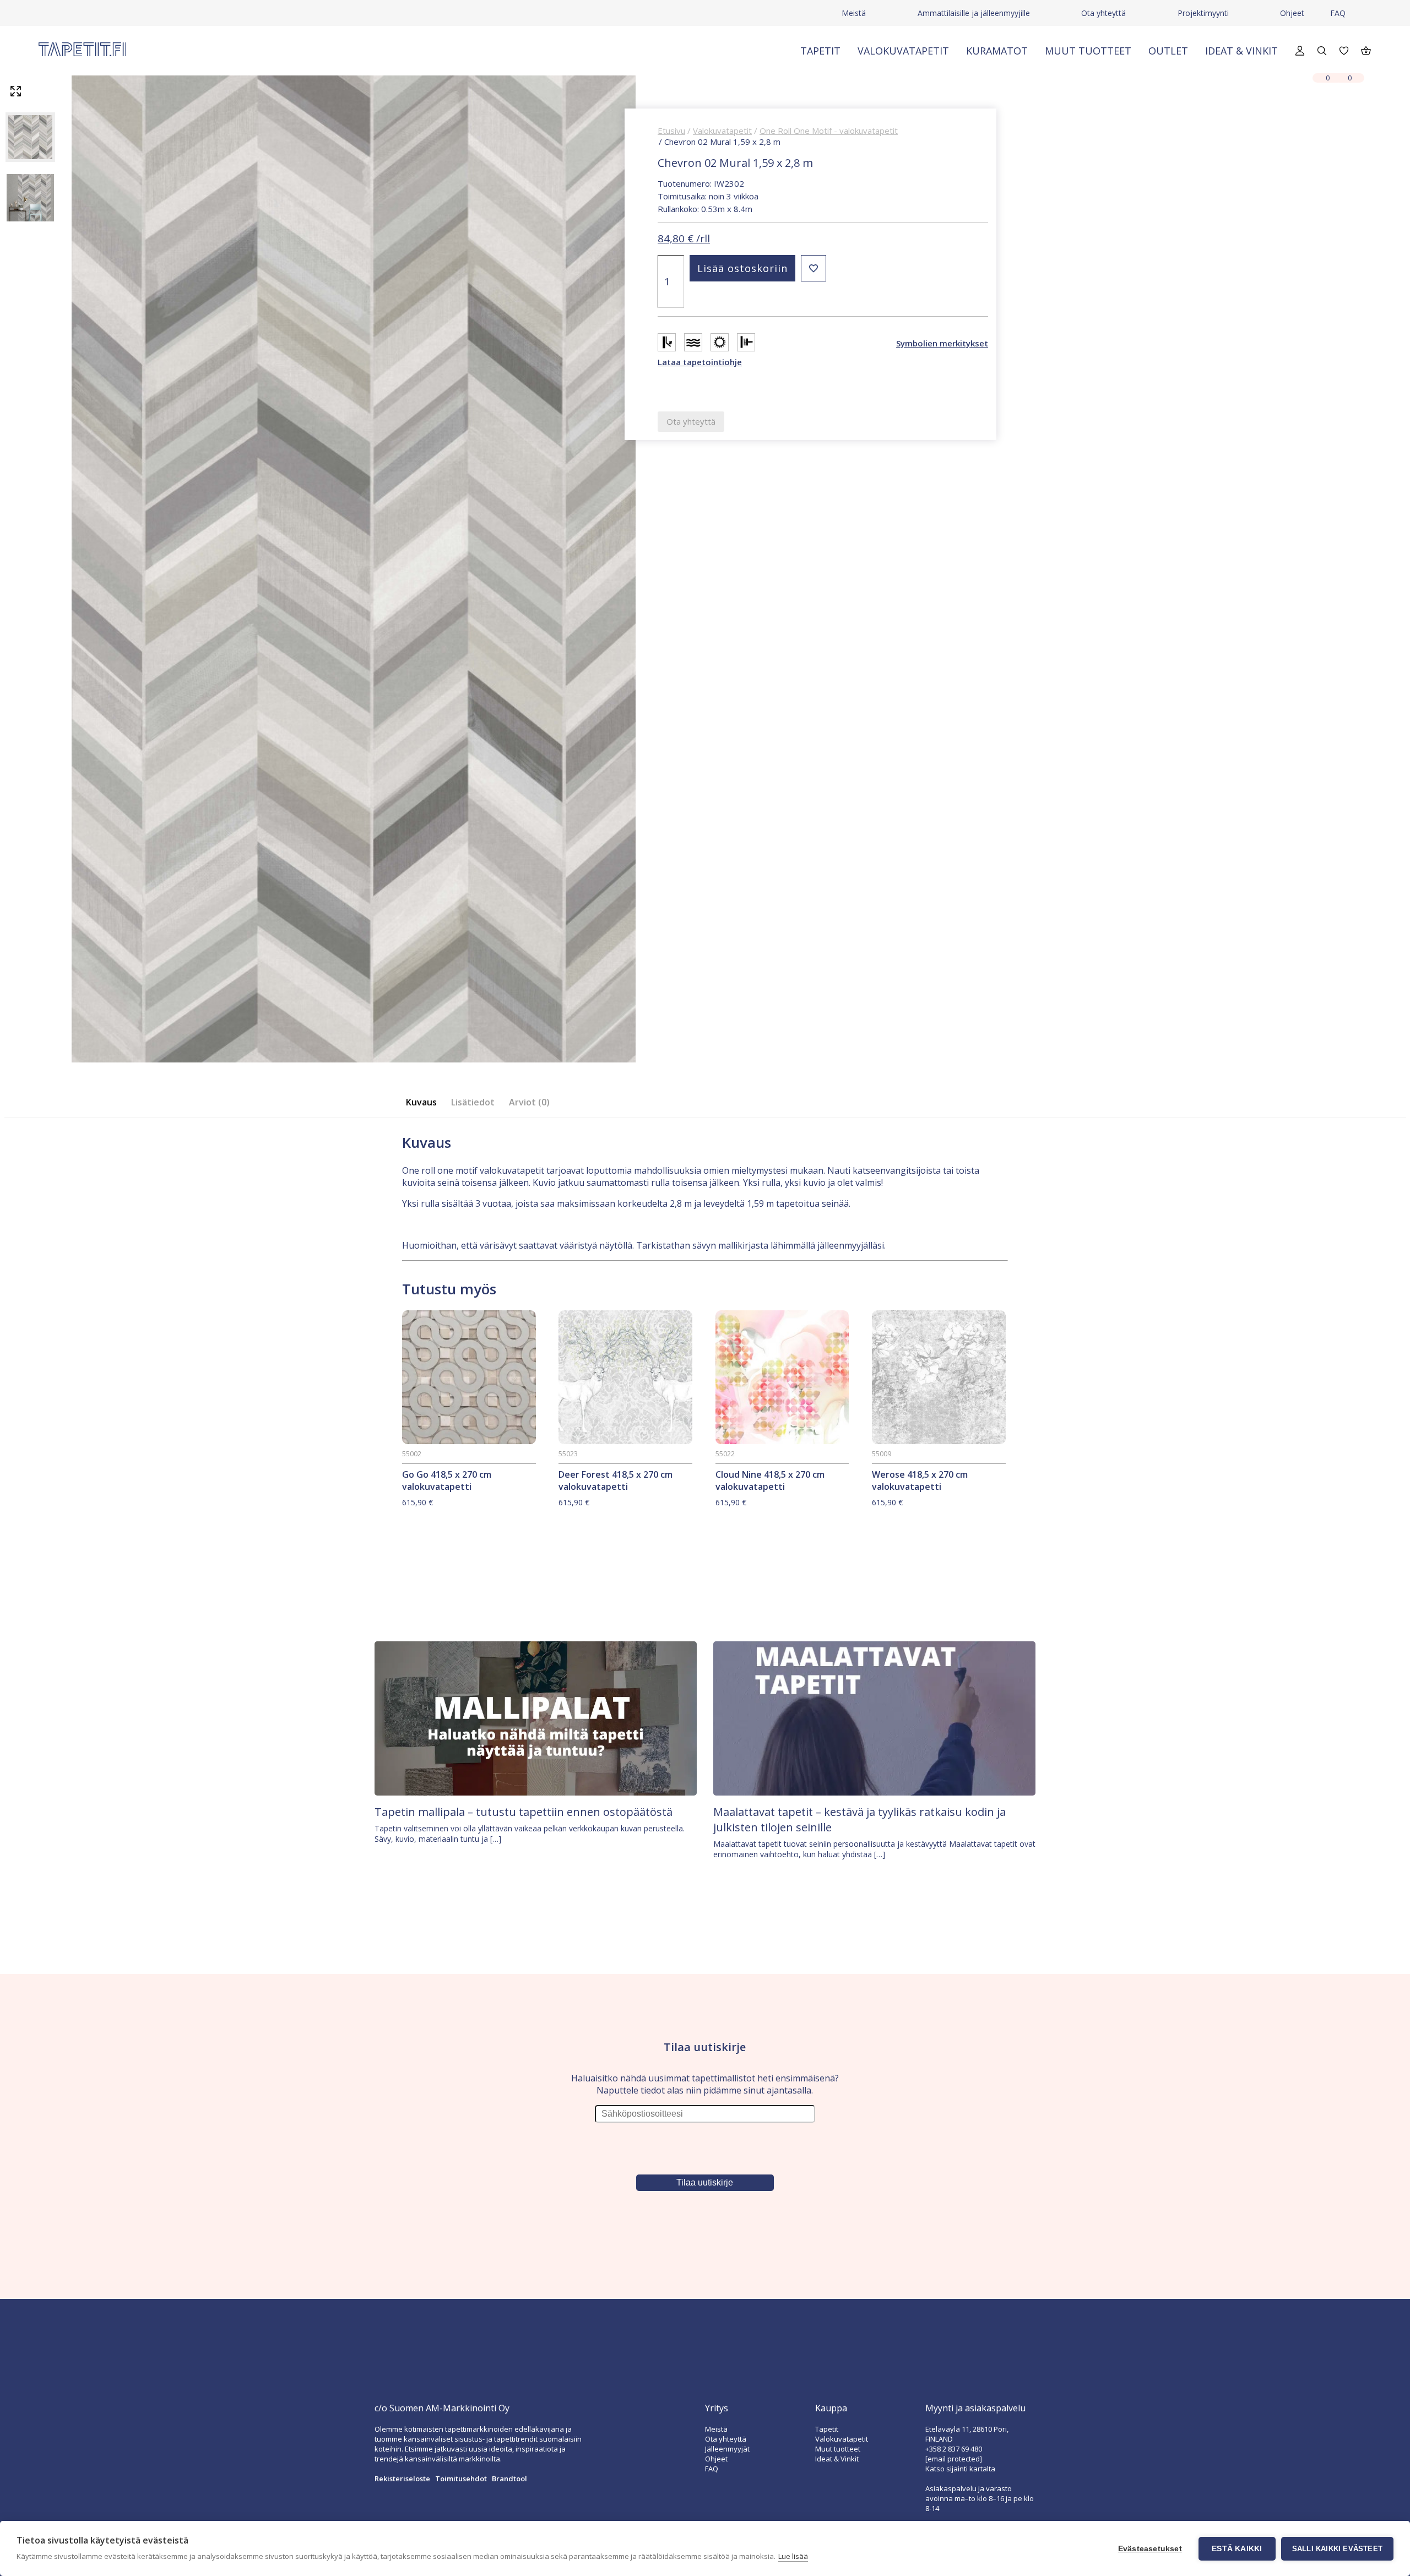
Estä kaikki (1237, 2549)
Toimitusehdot (461, 2479)
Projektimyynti (1203, 13)
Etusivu (671, 131)
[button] (814, 268)
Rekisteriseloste (402, 2479)
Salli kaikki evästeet (1337, 2549)
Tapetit (820, 51)
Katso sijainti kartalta (960, 2469)
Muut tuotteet (1088, 51)
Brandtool (509, 2479)
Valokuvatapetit (903, 51)
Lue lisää (793, 2556)
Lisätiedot (473, 1102)
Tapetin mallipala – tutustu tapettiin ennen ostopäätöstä (524, 1812)
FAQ (1338, 13)
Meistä (854, 13)
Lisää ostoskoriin (742, 268)
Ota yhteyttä (1103, 13)
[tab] (425, 1102)
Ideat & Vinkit (1241, 51)
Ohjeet (1292, 13)
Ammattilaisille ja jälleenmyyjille (974, 13)
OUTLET (1168, 51)
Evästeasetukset (1150, 2549)
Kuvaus (421, 1102)
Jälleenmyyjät (727, 2449)
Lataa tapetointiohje (700, 362)
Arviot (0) (529, 1102)
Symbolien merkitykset (942, 343)
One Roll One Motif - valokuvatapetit (829, 131)
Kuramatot (997, 51)
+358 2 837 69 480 (954, 2449)
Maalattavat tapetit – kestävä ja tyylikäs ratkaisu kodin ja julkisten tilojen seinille (859, 1820)
